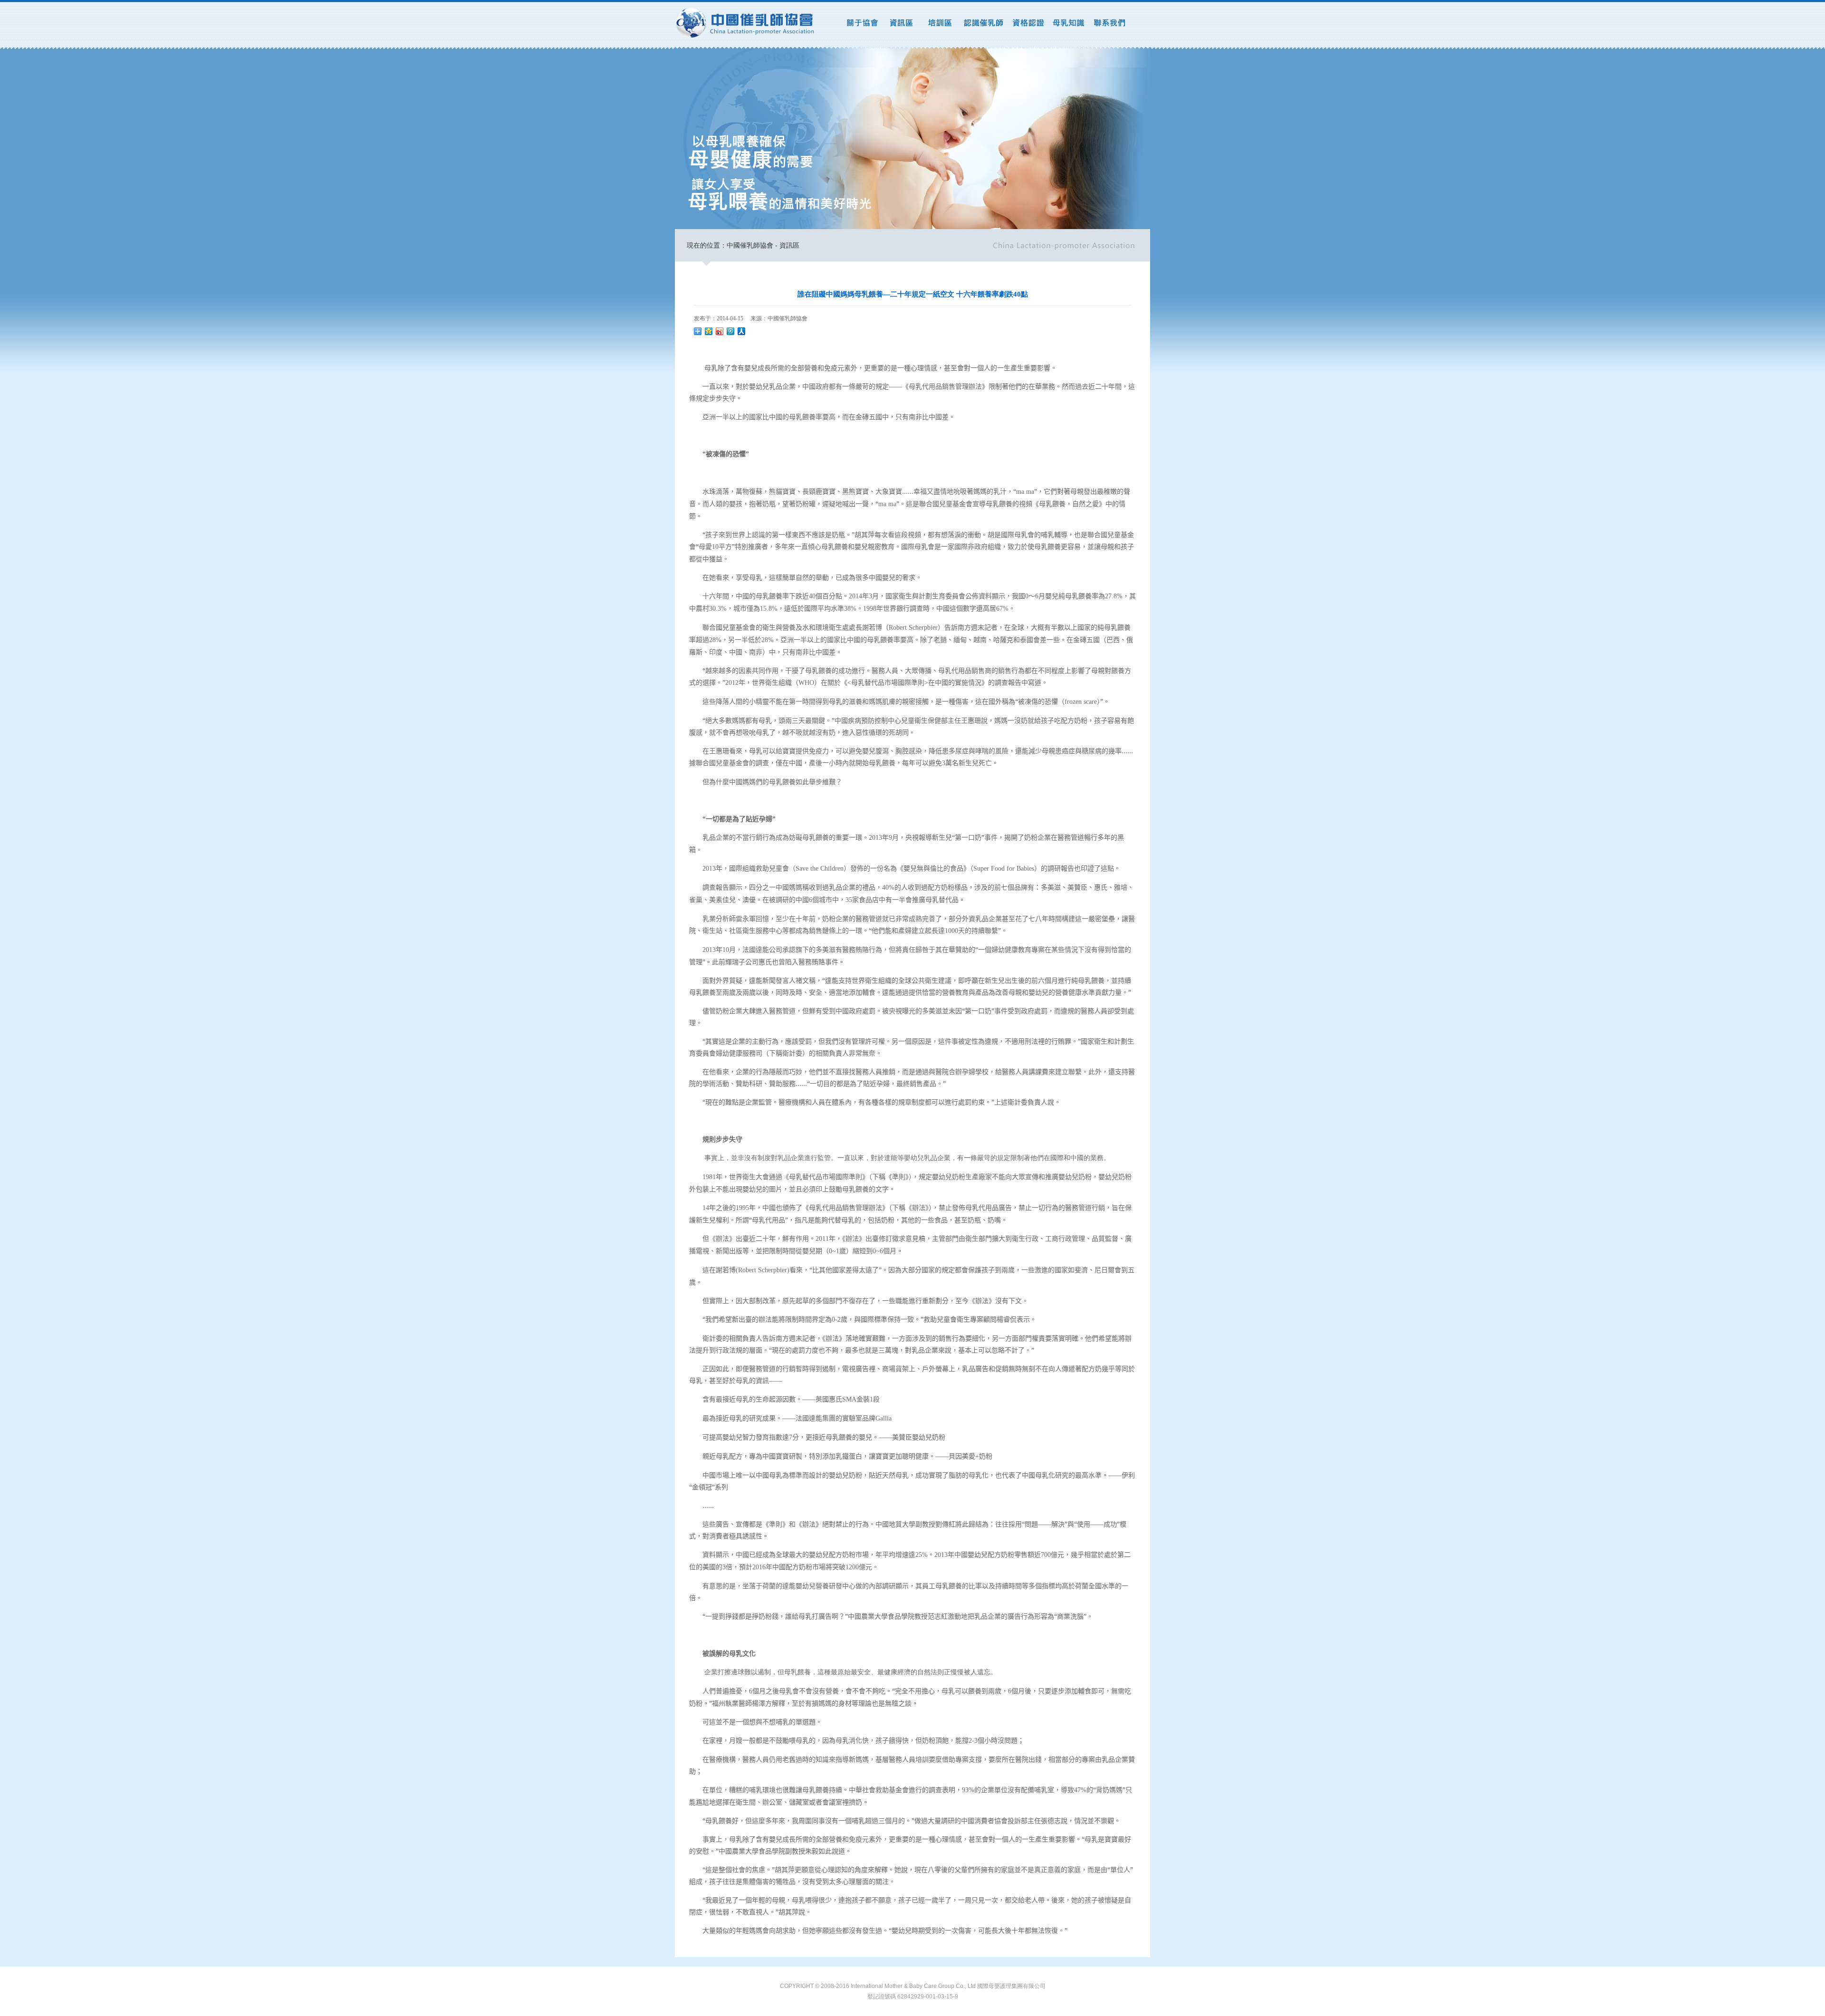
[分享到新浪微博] (720, 331)
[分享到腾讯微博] (731, 331)
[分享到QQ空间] (709, 331)
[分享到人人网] (742, 331)
